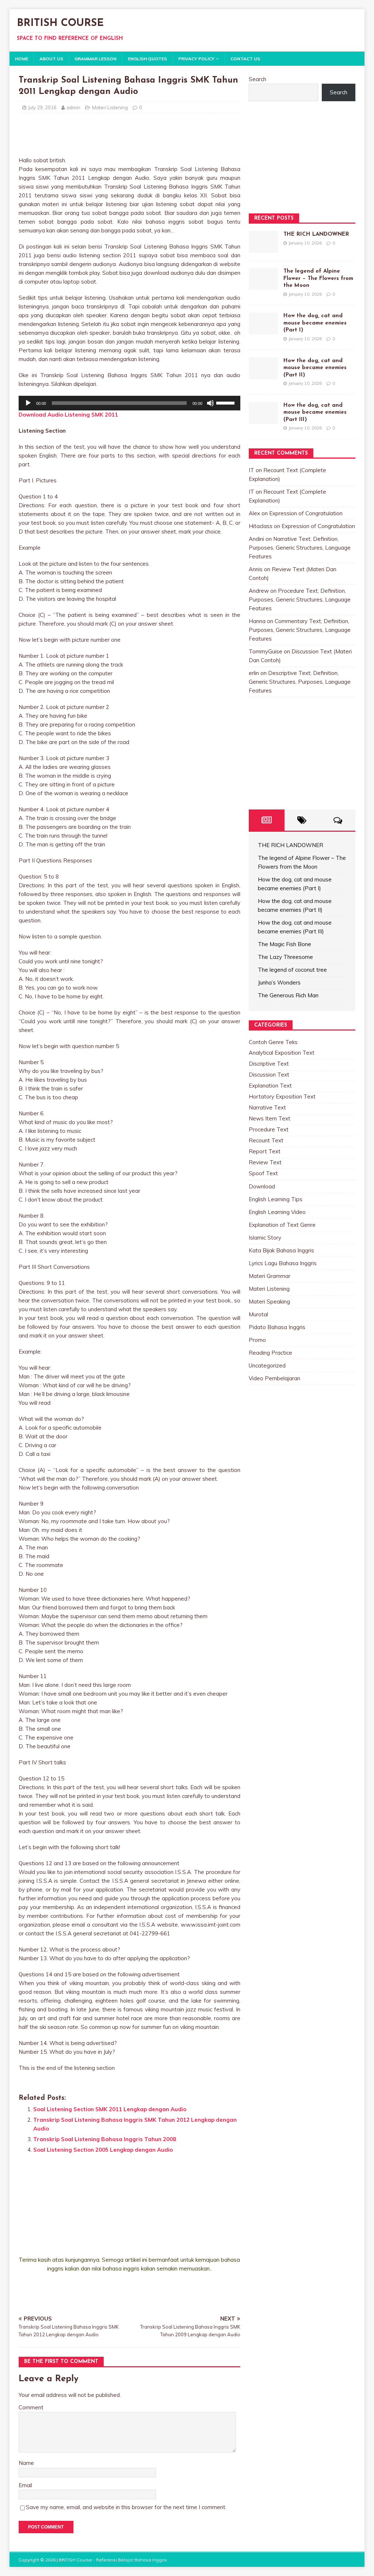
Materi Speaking (269, 1302)
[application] (129, 403)
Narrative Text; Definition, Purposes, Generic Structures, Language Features (300, 548)
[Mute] (210, 403)
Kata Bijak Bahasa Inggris (281, 1250)
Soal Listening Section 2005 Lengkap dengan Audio (103, 2150)
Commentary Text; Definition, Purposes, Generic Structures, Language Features (300, 630)
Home (22, 59)
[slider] (226, 402)
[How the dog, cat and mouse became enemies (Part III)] (263, 419)
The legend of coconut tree (292, 970)
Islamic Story (265, 1238)
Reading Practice (270, 1353)
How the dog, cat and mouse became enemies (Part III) (315, 413)
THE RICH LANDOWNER (316, 234)
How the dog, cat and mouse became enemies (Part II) (315, 368)
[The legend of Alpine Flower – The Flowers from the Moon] (263, 285)
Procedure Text (269, 1129)
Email (25, 2485)
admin (73, 107)
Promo (257, 1340)
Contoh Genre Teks (273, 1042)
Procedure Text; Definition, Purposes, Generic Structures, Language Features (300, 600)
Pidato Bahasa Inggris (277, 1327)
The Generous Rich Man (288, 995)
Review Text (265, 1162)
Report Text (265, 1151)
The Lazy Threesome (285, 957)
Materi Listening (110, 107)
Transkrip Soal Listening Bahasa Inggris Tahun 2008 (105, 2139)
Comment (31, 2407)
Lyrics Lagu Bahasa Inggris (283, 1263)
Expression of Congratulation (306, 513)
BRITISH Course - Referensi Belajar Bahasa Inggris (113, 2560)
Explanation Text (270, 1086)
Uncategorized (267, 1365)
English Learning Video (277, 1212)
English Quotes (147, 59)
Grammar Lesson (96, 59)
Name (26, 2463)
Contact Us (245, 59)
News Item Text (270, 1118)
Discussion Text (269, 1075)
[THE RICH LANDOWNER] (263, 248)
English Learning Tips (276, 1199)
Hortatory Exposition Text (282, 1097)
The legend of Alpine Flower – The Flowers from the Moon (318, 278)
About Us (51, 59)
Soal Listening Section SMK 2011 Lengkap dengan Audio (110, 2109)
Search (257, 79)
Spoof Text (263, 1173)
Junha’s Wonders (279, 982)
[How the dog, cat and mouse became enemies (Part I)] (263, 330)
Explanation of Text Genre (282, 1225)
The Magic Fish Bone (285, 944)
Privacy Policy (196, 59)
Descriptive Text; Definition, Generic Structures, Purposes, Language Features (300, 682)
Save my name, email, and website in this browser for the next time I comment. (126, 2507)
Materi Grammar (270, 1276)
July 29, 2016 (42, 107)
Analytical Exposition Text (282, 1053)
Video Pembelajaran (274, 1378)
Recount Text (266, 1140)
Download (262, 1186)
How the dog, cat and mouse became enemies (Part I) (315, 323)
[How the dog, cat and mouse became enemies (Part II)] (263, 375)
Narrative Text (267, 1107)
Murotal (258, 1314)
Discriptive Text (269, 1064)
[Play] (28, 403)
